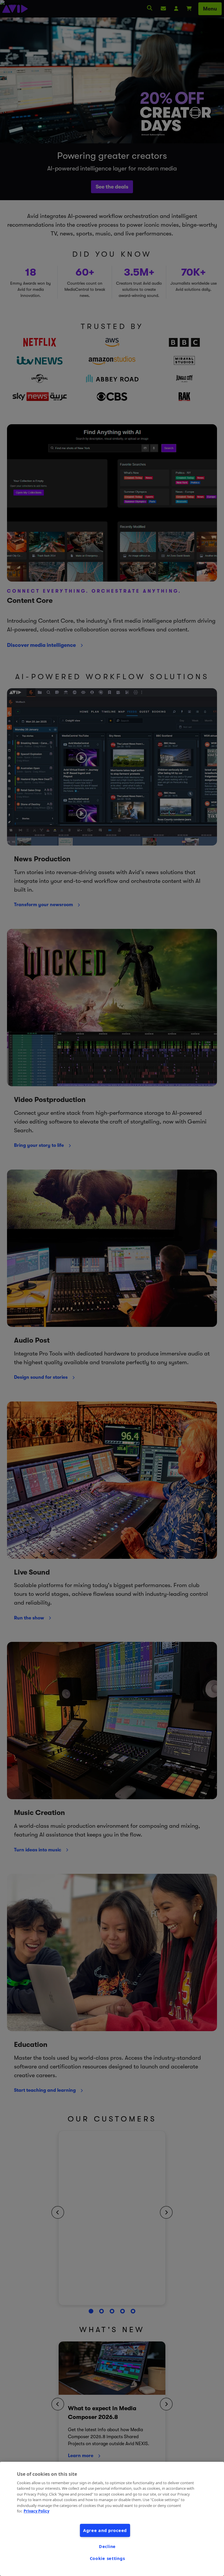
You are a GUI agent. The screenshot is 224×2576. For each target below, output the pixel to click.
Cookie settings (107, 2558)
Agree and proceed (105, 2530)
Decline (107, 2546)
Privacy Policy (36, 2511)
